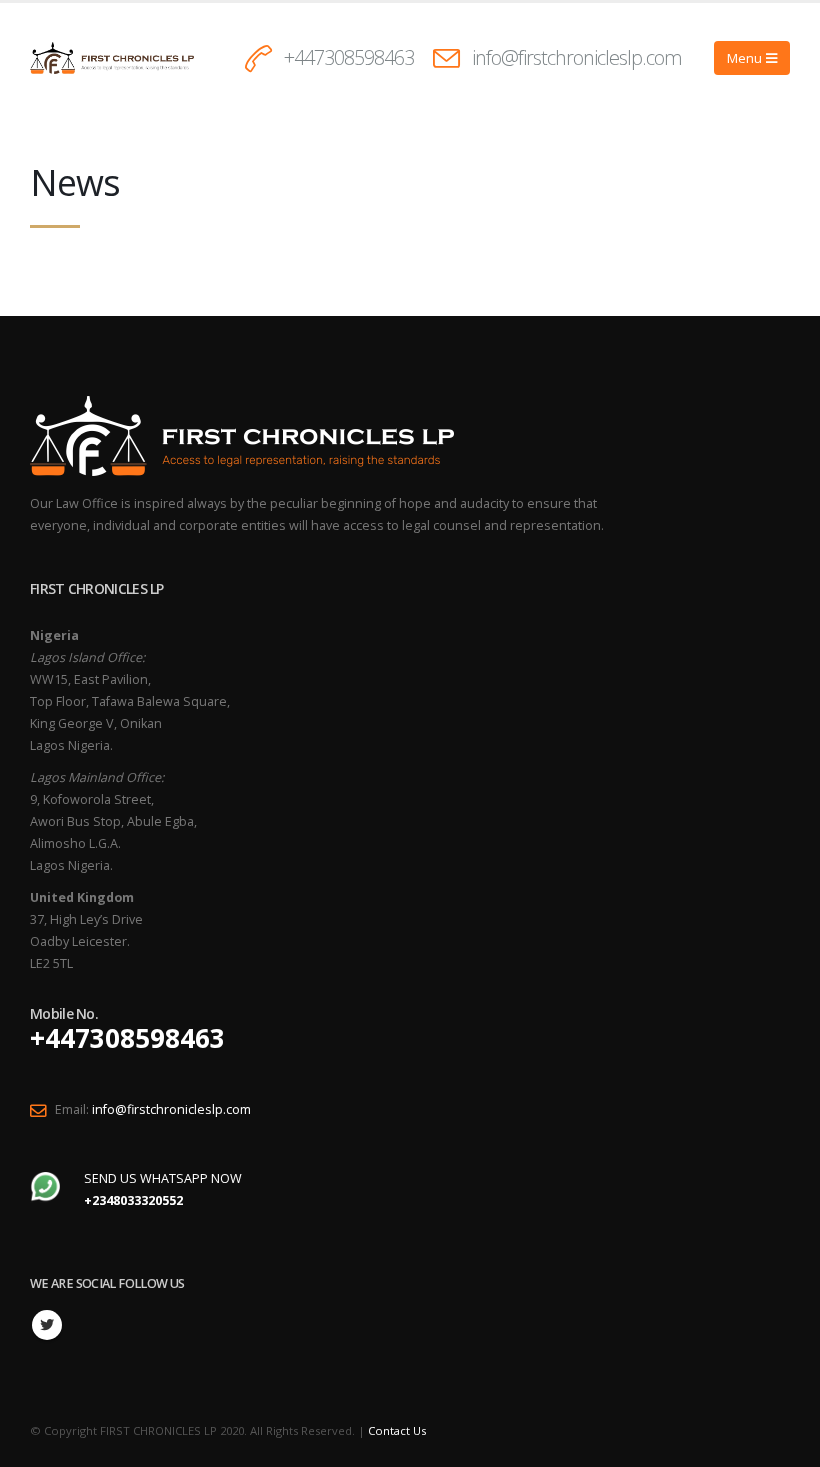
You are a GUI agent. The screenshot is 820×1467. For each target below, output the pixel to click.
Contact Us (397, 1430)
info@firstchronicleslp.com (577, 57)
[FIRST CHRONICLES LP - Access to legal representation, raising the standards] (112, 57)
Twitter (47, 1325)
